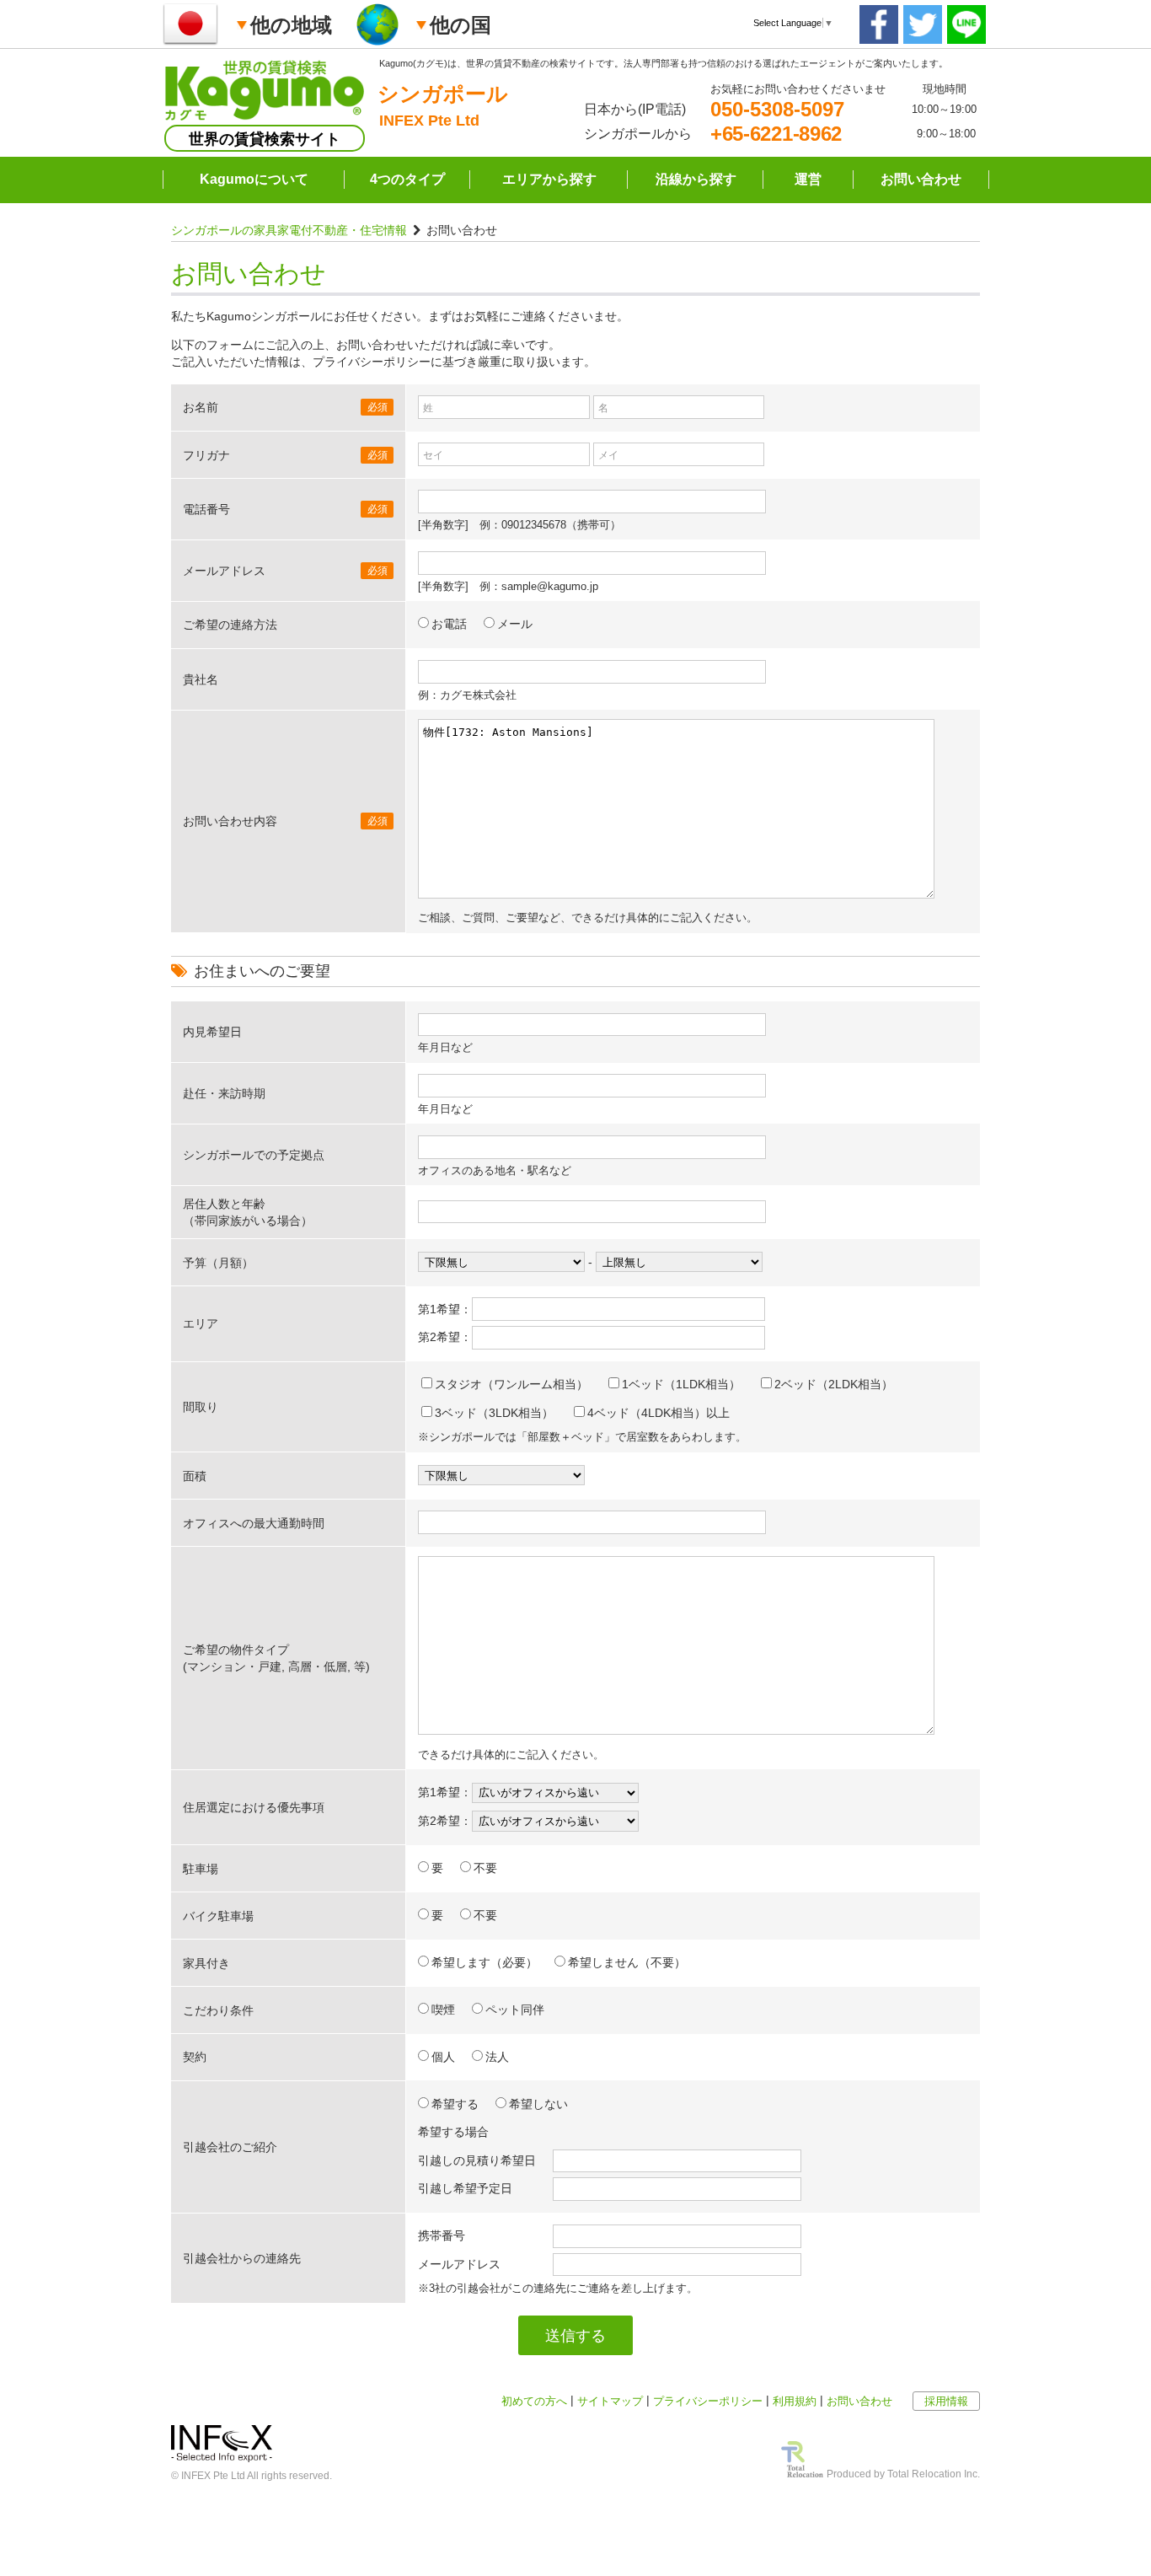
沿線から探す (696, 179)
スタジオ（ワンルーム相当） (511, 1384)
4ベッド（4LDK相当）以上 (658, 1413)
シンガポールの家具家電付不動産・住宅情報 (289, 230)
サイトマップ (610, 2401)
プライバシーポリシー (708, 2401)
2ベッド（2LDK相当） (834, 1384)
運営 (808, 179)
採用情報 (946, 2401)
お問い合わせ (921, 179)
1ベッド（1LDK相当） (681, 1384)
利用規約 (795, 2401)
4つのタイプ (407, 179)
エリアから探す (549, 179)
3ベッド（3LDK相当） (494, 1413)
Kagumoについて (254, 179)
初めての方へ (534, 2401)
